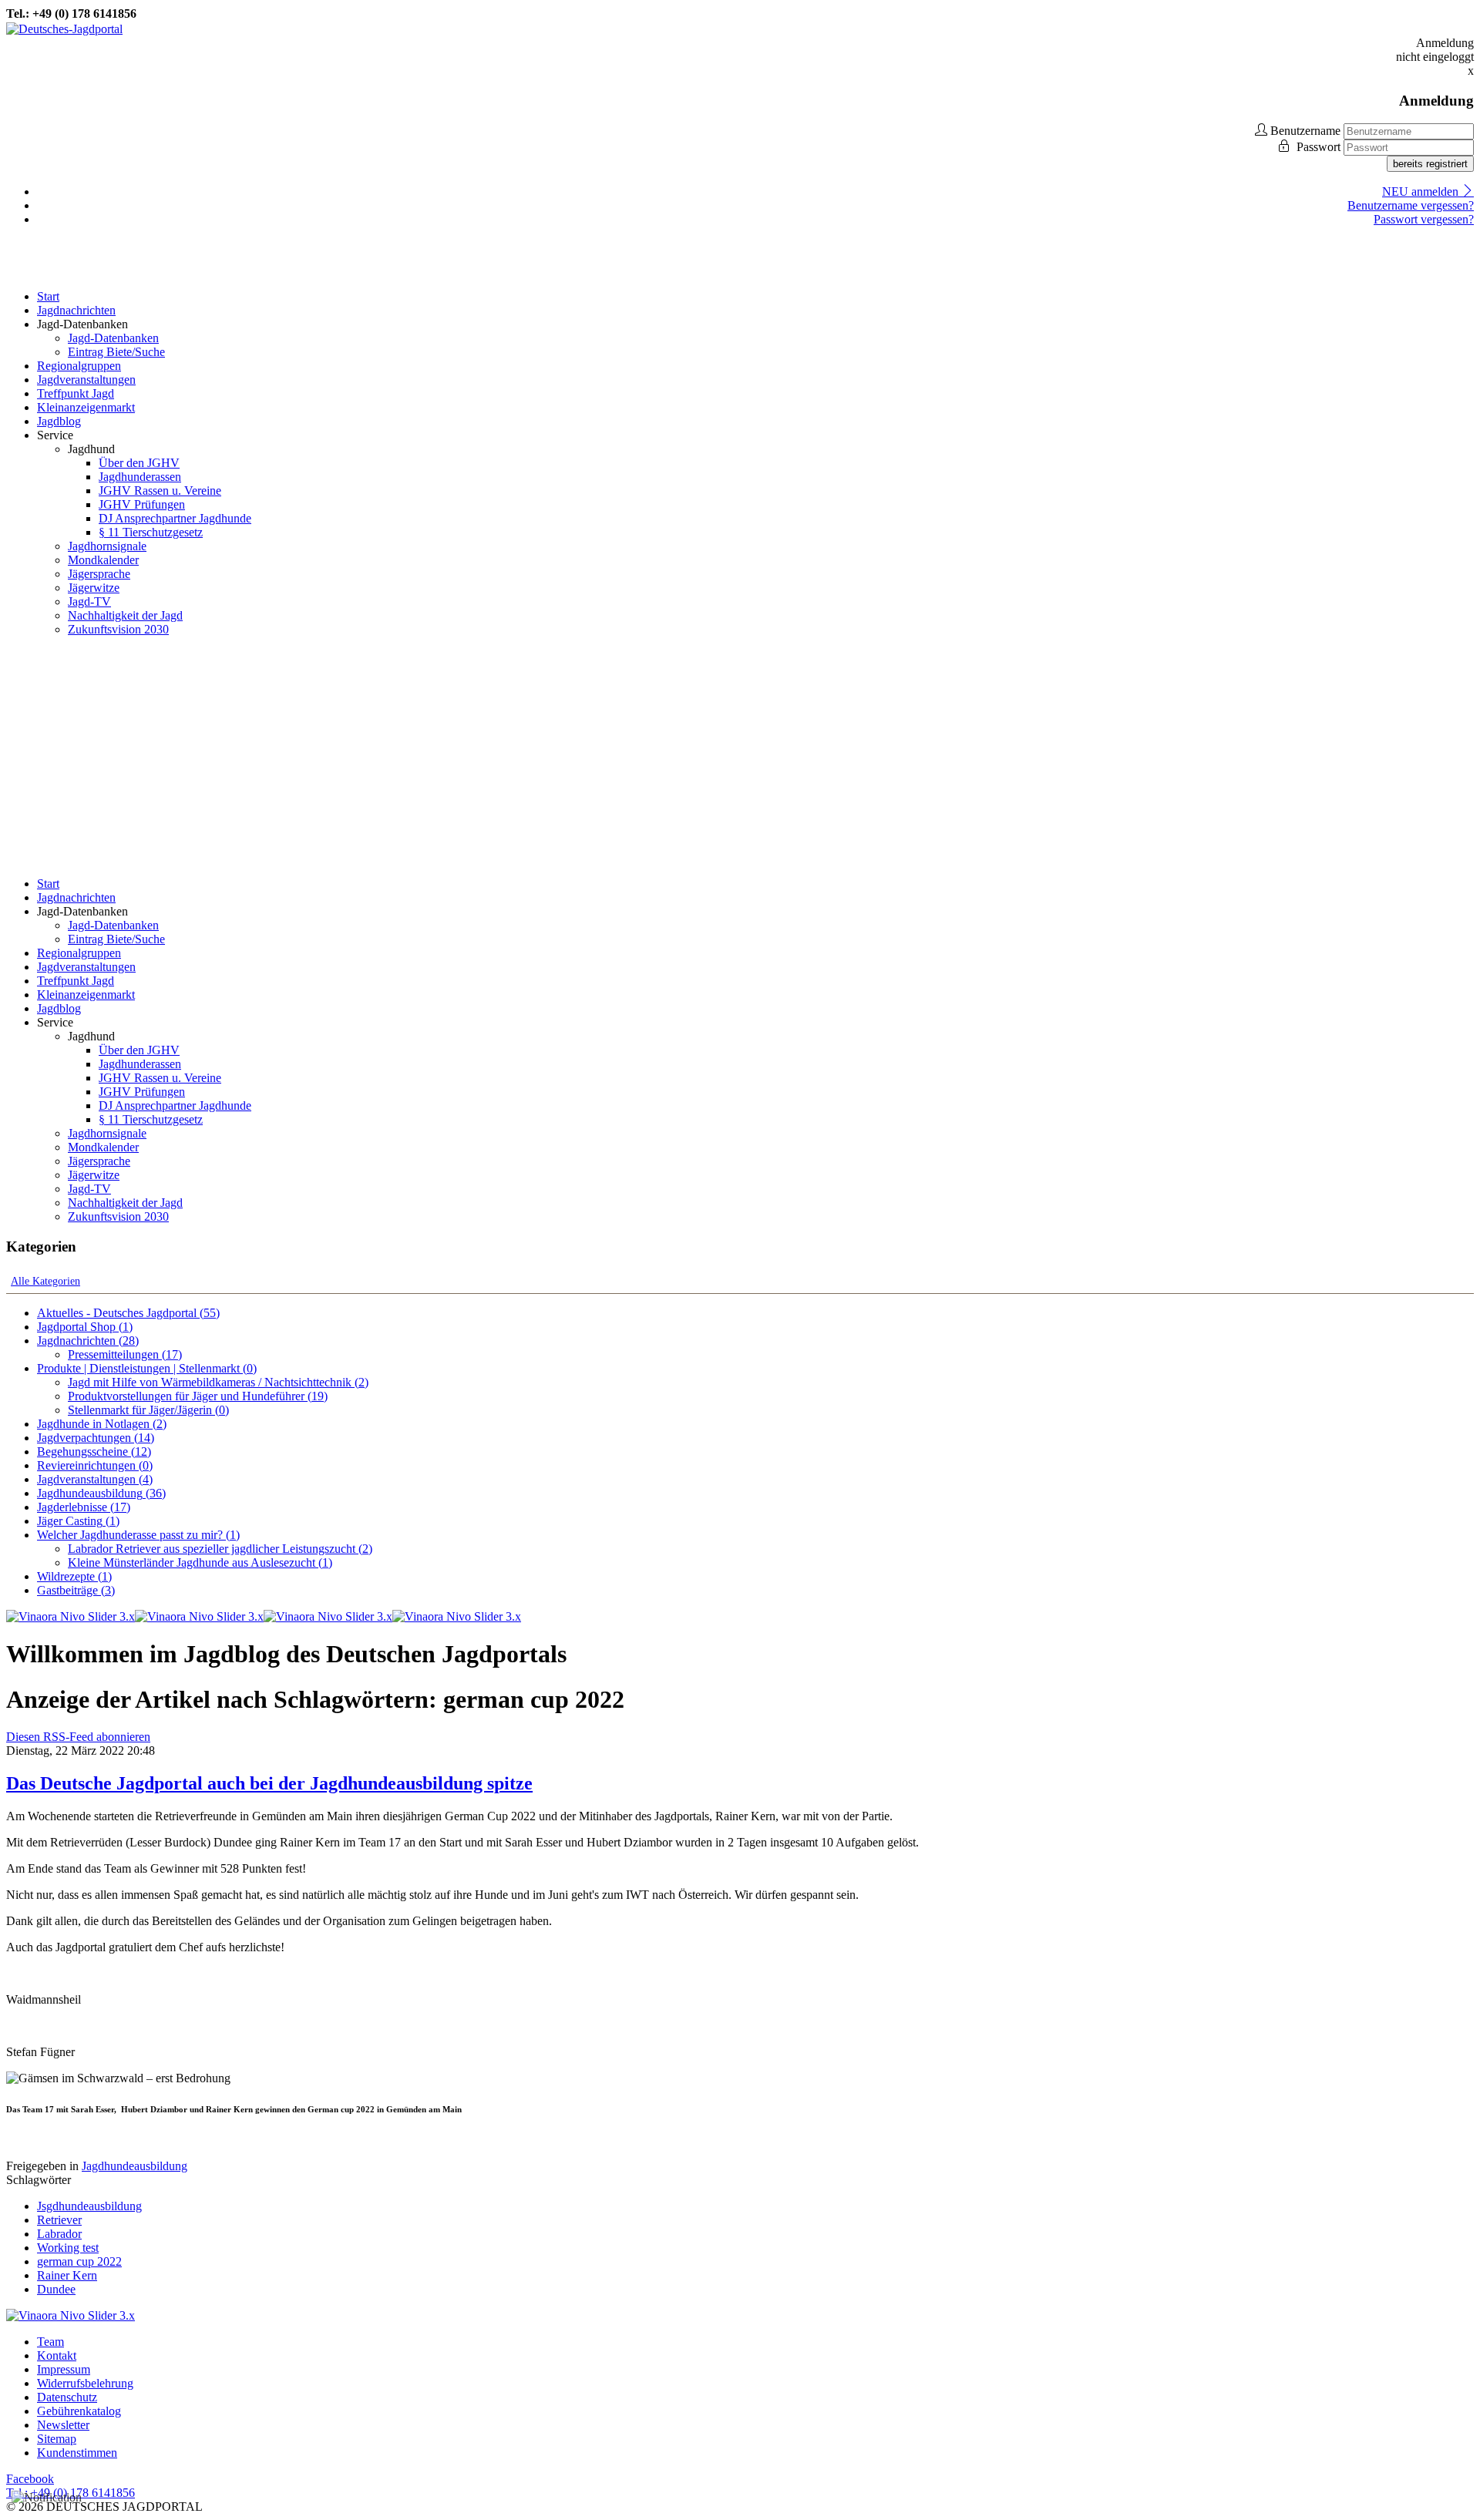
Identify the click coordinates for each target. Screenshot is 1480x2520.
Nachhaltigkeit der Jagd (125, 615)
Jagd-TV (89, 601)
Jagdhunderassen (140, 477)
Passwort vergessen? (1424, 219)
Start (48, 296)
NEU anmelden (1422, 192)
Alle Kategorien (45, 1281)
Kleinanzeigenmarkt (86, 407)
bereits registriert (1430, 164)
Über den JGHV (139, 463)
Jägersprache (99, 574)
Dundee (56, 2289)
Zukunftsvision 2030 (118, 629)
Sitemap (57, 2439)
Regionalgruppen (79, 366)
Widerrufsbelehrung (85, 2383)
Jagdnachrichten (76, 310)
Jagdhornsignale (107, 546)
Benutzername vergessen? (1411, 205)
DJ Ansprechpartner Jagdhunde (175, 518)
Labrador (59, 2234)
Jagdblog (59, 421)
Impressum (64, 2369)
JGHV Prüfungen (142, 504)
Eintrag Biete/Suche (116, 352)
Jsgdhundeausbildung (89, 2206)
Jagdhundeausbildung (135, 2166)
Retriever (59, 2220)
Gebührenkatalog (79, 2411)
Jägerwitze (94, 588)
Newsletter (63, 2425)
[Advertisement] (740, 757)
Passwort (1320, 147)
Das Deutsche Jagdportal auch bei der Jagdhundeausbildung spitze (269, 1783)
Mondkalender (103, 560)
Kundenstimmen (77, 2453)
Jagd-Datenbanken (113, 338)
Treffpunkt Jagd (76, 393)
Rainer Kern (67, 2275)
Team (50, 2342)
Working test (68, 2248)
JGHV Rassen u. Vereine (160, 491)
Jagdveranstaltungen (86, 380)
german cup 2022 (79, 2261)
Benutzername (1305, 131)
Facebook (30, 2479)
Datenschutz (67, 2397)
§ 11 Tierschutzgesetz (151, 532)
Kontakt (57, 2355)
